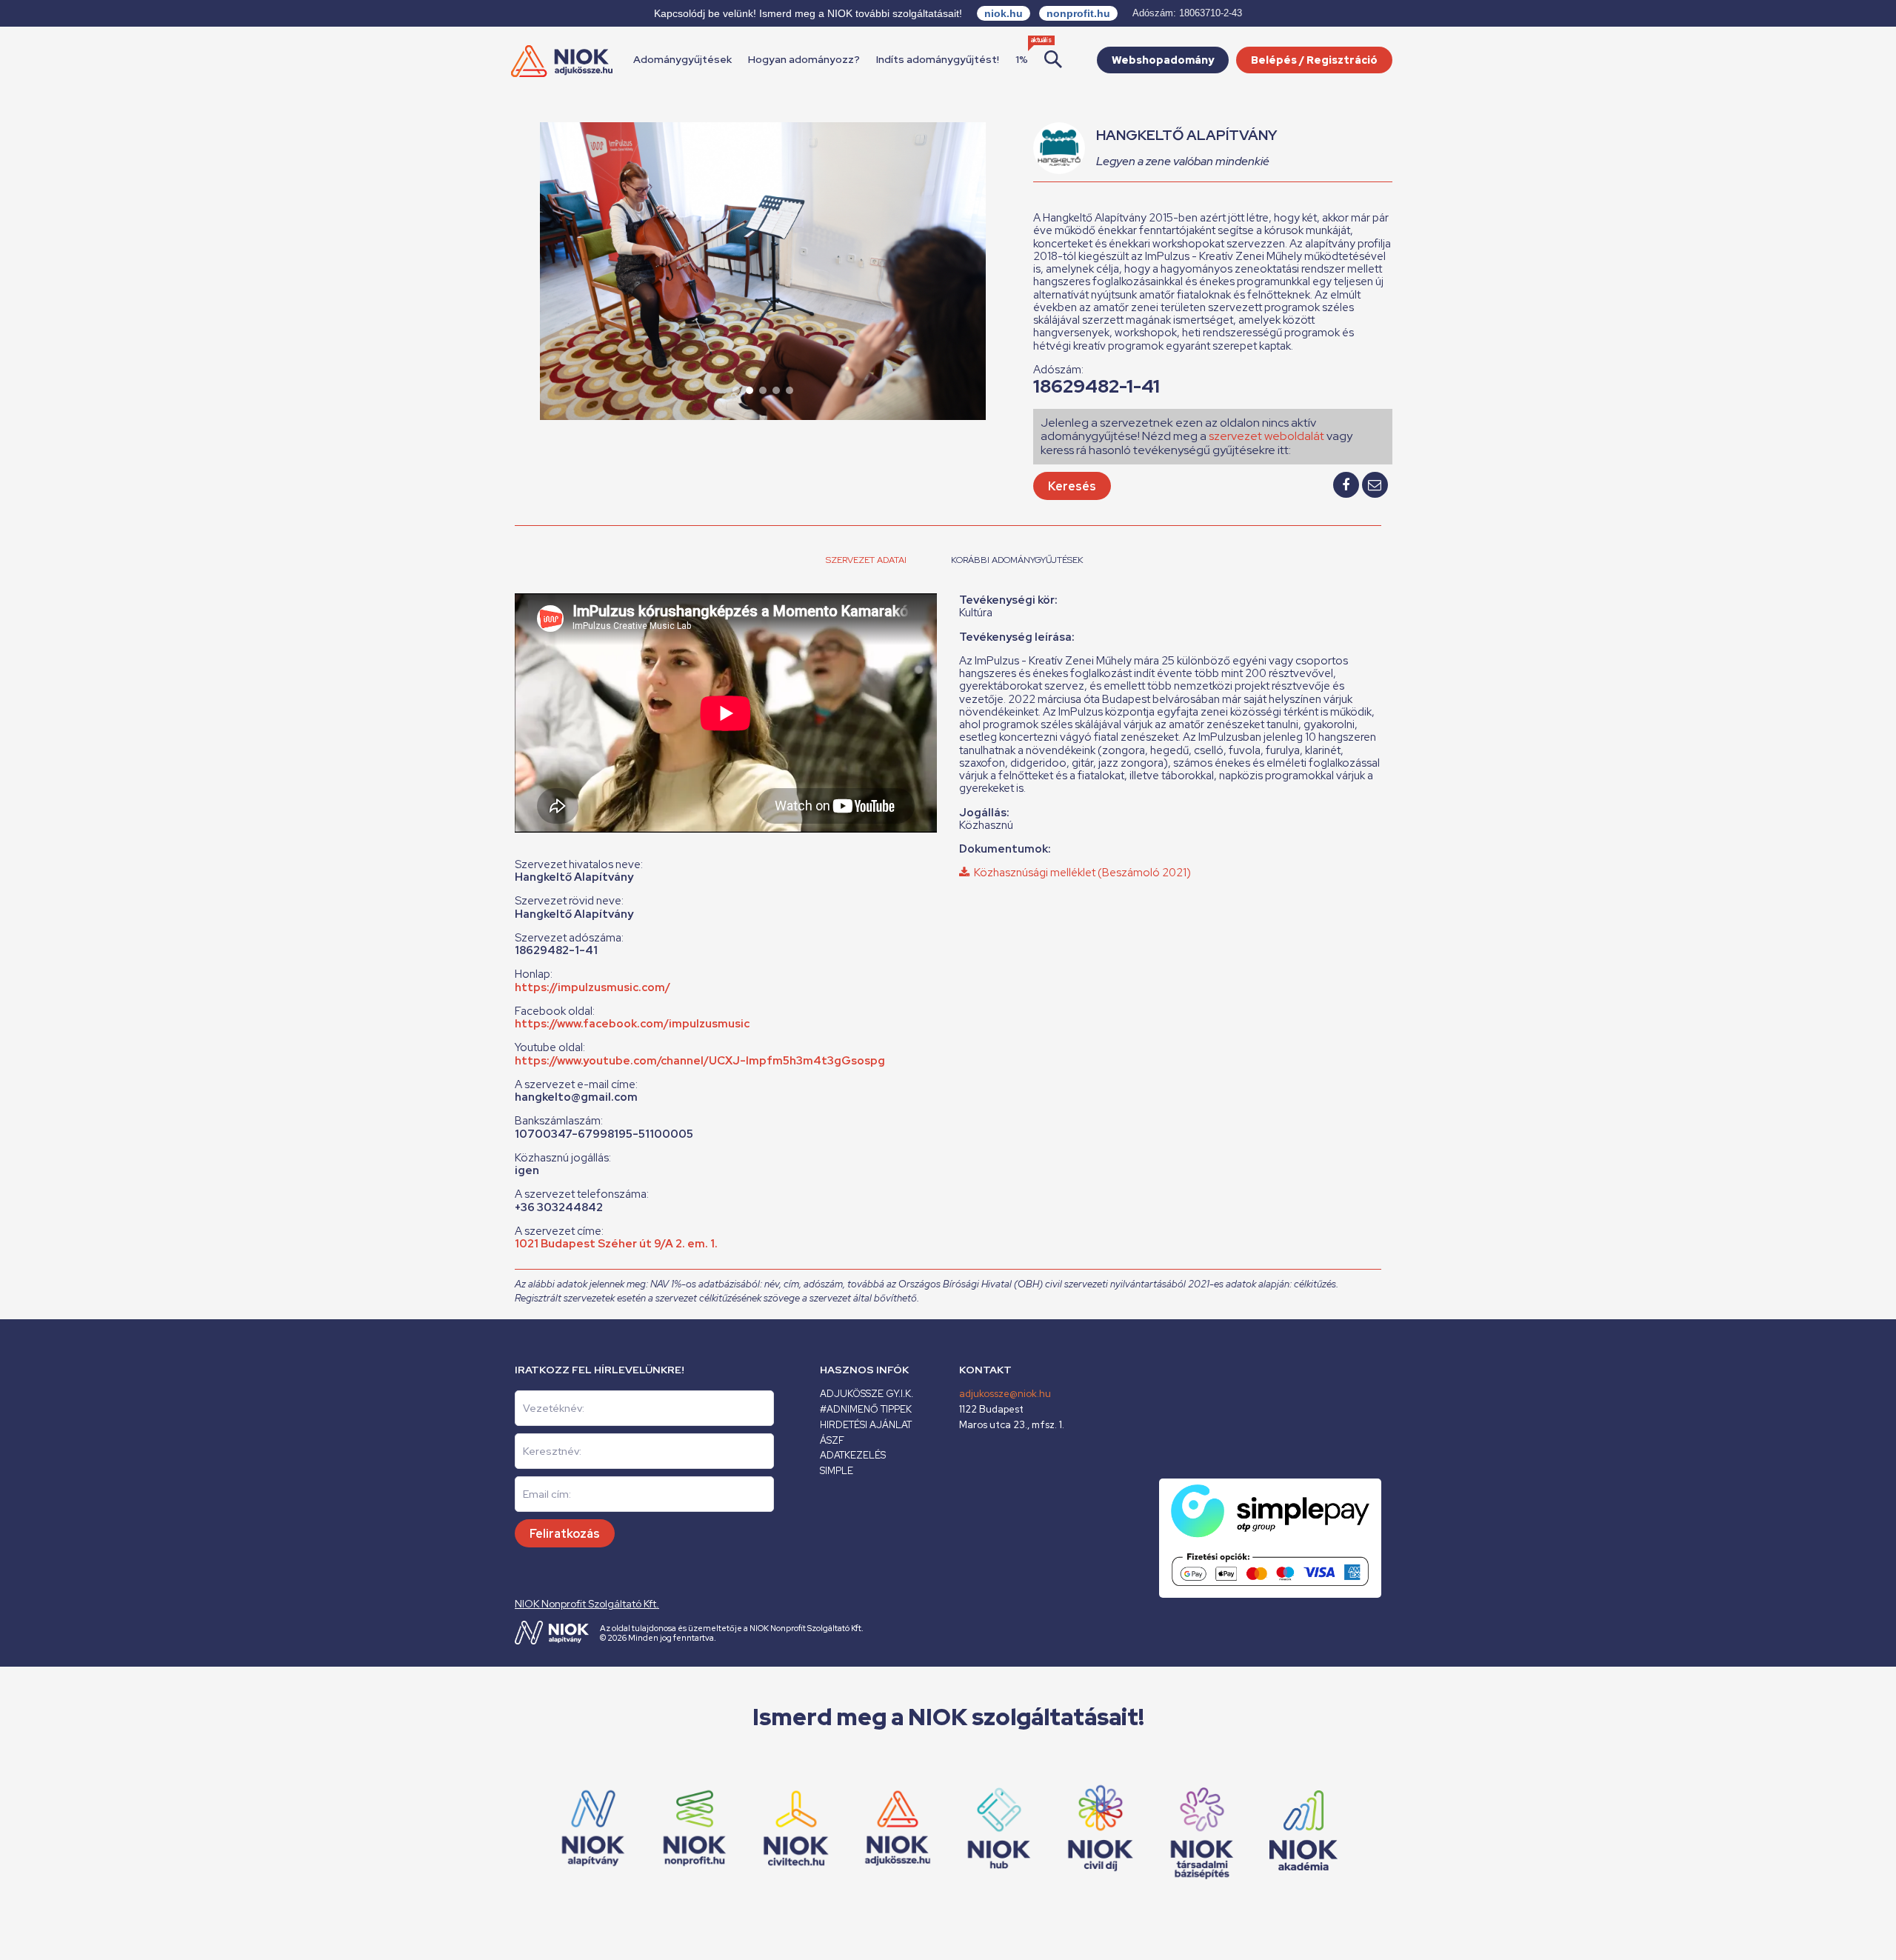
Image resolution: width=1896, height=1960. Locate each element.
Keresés (1072, 486)
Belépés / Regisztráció (1314, 60)
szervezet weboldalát (1266, 436)
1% (1022, 59)
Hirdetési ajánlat (866, 1425)
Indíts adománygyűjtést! (938, 59)
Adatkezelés (853, 1455)
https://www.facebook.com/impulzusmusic (632, 1024)
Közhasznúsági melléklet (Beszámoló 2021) (1080, 873)
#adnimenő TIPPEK (866, 1409)
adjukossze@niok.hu (1005, 1394)
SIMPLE (837, 1471)
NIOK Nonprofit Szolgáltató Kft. (587, 1604)
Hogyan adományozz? (804, 59)
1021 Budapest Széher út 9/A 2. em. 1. (616, 1244)
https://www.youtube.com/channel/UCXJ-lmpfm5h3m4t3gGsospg (700, 1061)
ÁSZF (832, 1440)
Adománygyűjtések (682, 59)
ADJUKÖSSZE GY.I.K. (867, 1394)
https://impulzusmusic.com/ (592, 987)
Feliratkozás (565, 1534)
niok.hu (1004, 13)
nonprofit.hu (1078, 13)
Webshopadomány (1163, 60)
